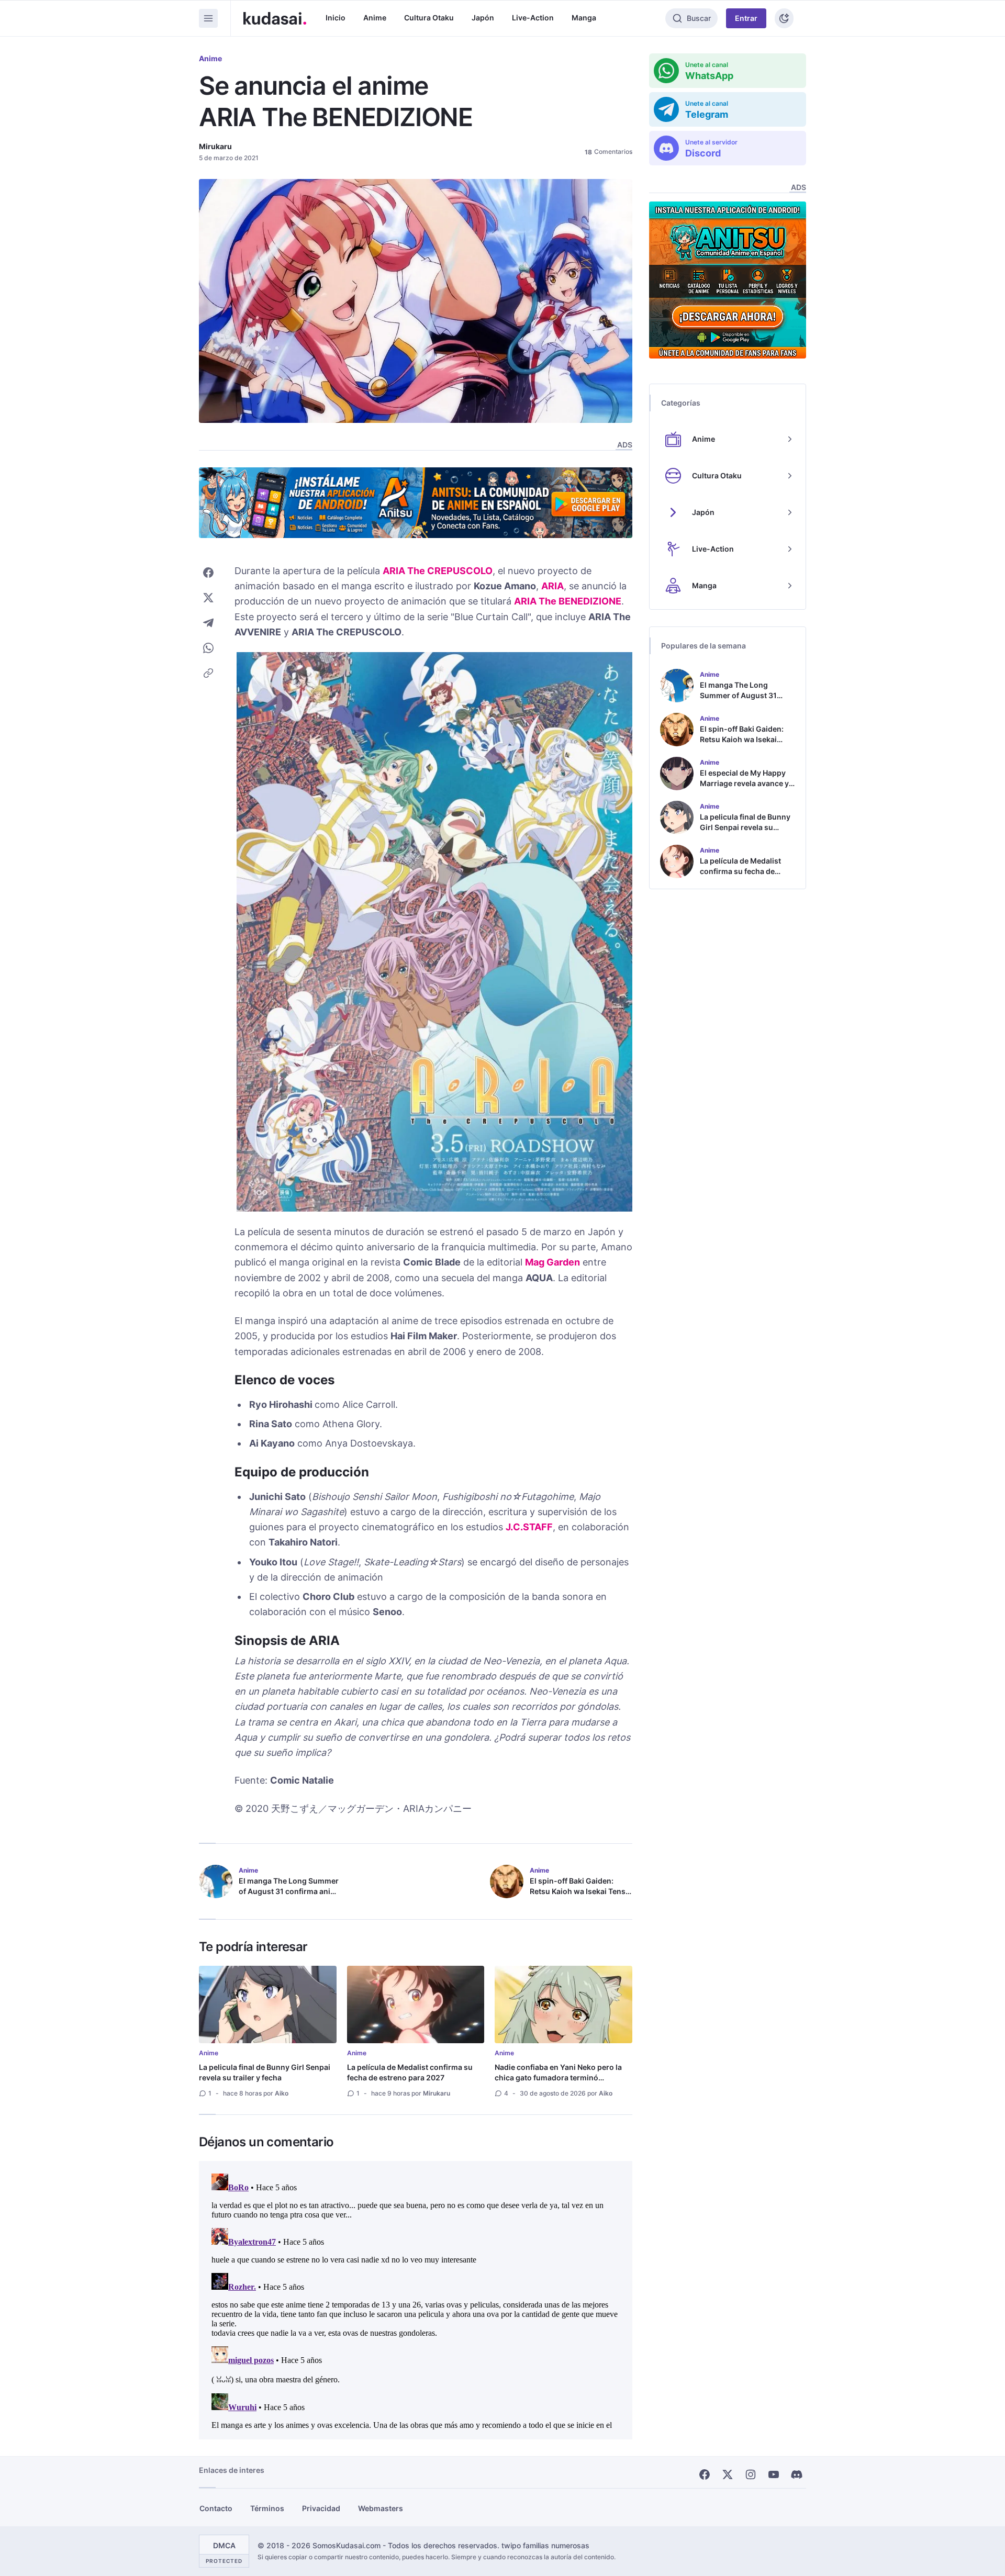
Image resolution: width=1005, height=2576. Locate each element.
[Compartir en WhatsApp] (208, 648)
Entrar (746, 18)
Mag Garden (552, 1262)
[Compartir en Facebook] (208, 573)
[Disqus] (416, 2300)
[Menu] (208, 18)
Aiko (282, 2093)
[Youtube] (774, 2474)
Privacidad (321, 2508)
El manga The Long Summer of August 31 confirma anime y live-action (290, 1891)
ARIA (552, 586)
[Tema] (784, 18)
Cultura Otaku (429, 18)
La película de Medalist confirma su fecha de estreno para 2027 (410, 2072)
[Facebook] (705, 2474)
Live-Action (533, 18)
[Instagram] (751, 2474)
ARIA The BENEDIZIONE (568, 601)
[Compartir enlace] (208, 673)
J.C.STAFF (529, 1527)
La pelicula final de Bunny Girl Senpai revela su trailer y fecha (265, 2072)
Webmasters (381, 2508)
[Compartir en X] (208, 598)
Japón (483, 18)
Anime (375, 18)
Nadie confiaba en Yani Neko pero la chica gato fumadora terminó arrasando (558, 2077)
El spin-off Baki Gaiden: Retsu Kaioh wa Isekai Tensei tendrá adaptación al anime (581, 1891)
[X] (728, 2474)
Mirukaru (215, 146)
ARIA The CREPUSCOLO (438, 571)
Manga (584, 18)
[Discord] (797, 2474)
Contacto (216, 2508)
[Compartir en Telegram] (208, 623)
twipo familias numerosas (545, 2545)
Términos (267, 2508)
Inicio (336, 18)
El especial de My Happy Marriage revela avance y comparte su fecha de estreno (744, 788)
